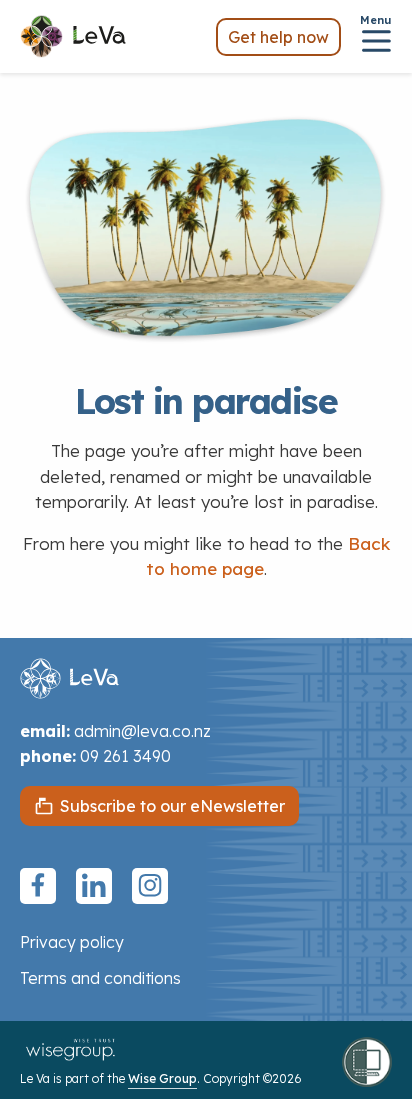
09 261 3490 (125, 756)
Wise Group (162, 1078)
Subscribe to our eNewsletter (172, 806)
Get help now (278, 37)
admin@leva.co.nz (142, 731)
